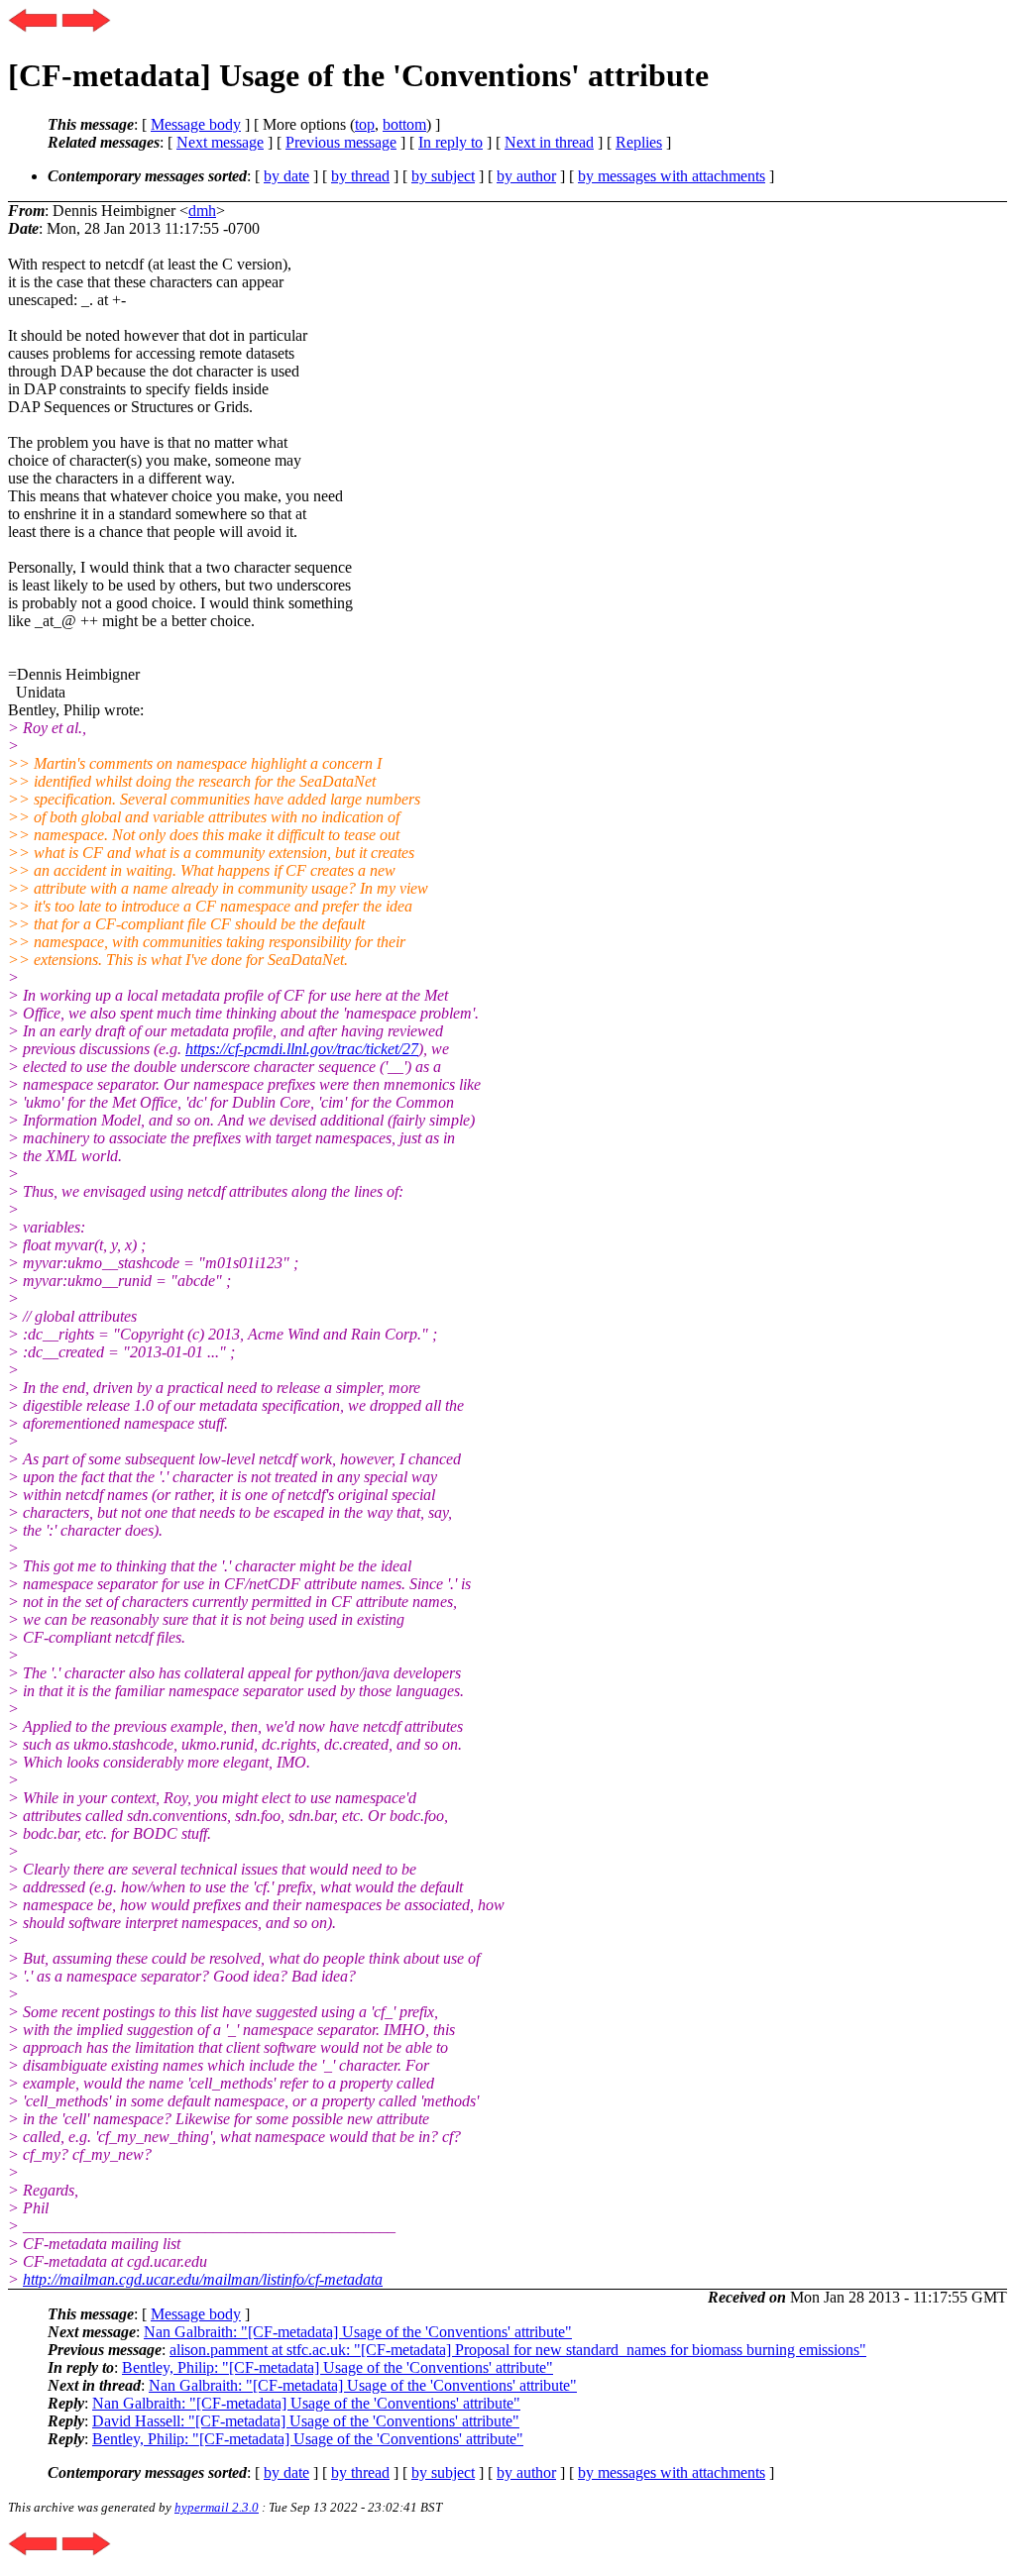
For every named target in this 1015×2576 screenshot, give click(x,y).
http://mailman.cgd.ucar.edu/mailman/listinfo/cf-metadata (203, 2279)
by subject (443, 176)
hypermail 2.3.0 (217, 2507)
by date (286, 176)
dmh (202, 211)
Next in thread (549, 142)
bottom (404, 124)
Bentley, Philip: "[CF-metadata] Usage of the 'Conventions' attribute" (338, 2367)
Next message (220, 142)
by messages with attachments (672, 176)
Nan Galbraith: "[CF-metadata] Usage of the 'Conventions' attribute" (358, 2332)
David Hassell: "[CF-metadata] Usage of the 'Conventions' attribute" (306, 2421)
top (365, 124)
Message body (196, 124)
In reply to (451, 142)
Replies (639, 142)
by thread (360, 176)
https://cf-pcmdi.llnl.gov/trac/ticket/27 (302, 1049)
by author (526, 176)
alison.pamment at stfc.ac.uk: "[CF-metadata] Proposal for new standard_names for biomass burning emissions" (518, 2350)
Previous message (341, 142)
